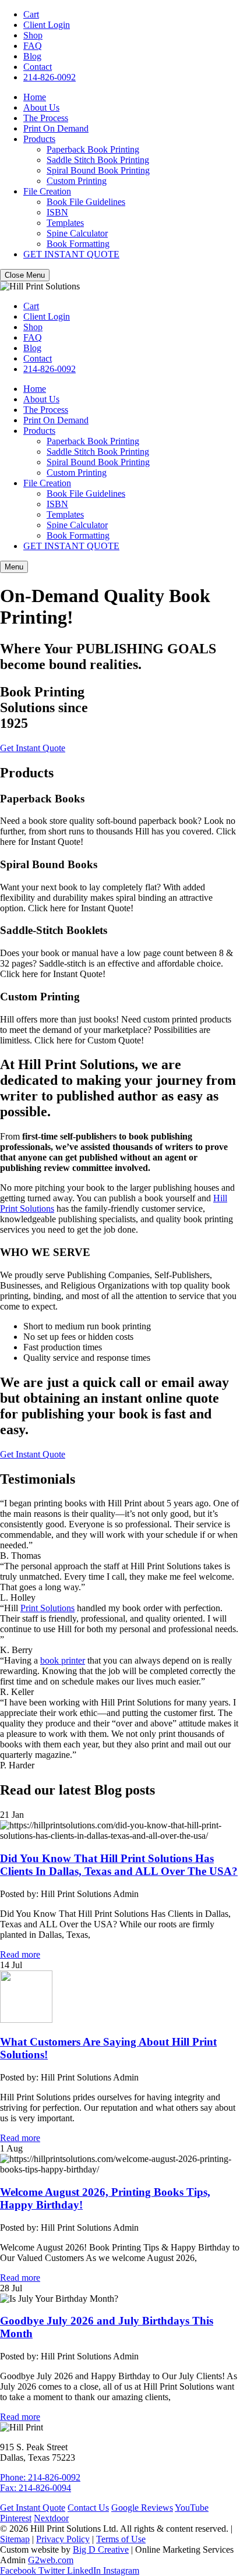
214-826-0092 (50, 77)
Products (39, 139)
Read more (20, 1954)
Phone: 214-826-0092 (40, 2477)
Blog (32, 56)
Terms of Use (121, 2539)
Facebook (19, 2570)
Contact (38, 67)
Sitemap (15, 2539)
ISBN (57, 212)
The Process (46, 118)
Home (35, 97)
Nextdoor (51, 2518)
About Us (41, 107)
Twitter (53, 2570)
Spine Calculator (77, 233)
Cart (31, 14)
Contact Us (88, 2508)
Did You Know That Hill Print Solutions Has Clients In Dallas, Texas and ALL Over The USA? (119, 1865)
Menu (14, 567)
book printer (63, 1660)
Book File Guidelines (86, 202)
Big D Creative (101, 2550)
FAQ (33, 46)
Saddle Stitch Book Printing (98, 160)
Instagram (121, 2570)
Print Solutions (47, 1608)
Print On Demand (56, 128)
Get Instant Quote (33, 748)
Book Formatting (78, 244)
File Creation (47, 191)
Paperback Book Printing (93, 149)
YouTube (192, 2508)
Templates (65, 223)
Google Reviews (142, 2508)
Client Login (47, 25)
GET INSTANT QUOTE (71, 254)
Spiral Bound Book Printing (98, 170)
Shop (33, 35)
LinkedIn (85, 2570)
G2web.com (51, 2560)
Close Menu (25, 275)
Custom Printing (77, 181)
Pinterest (16, 2518)
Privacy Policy (63, 2539)
